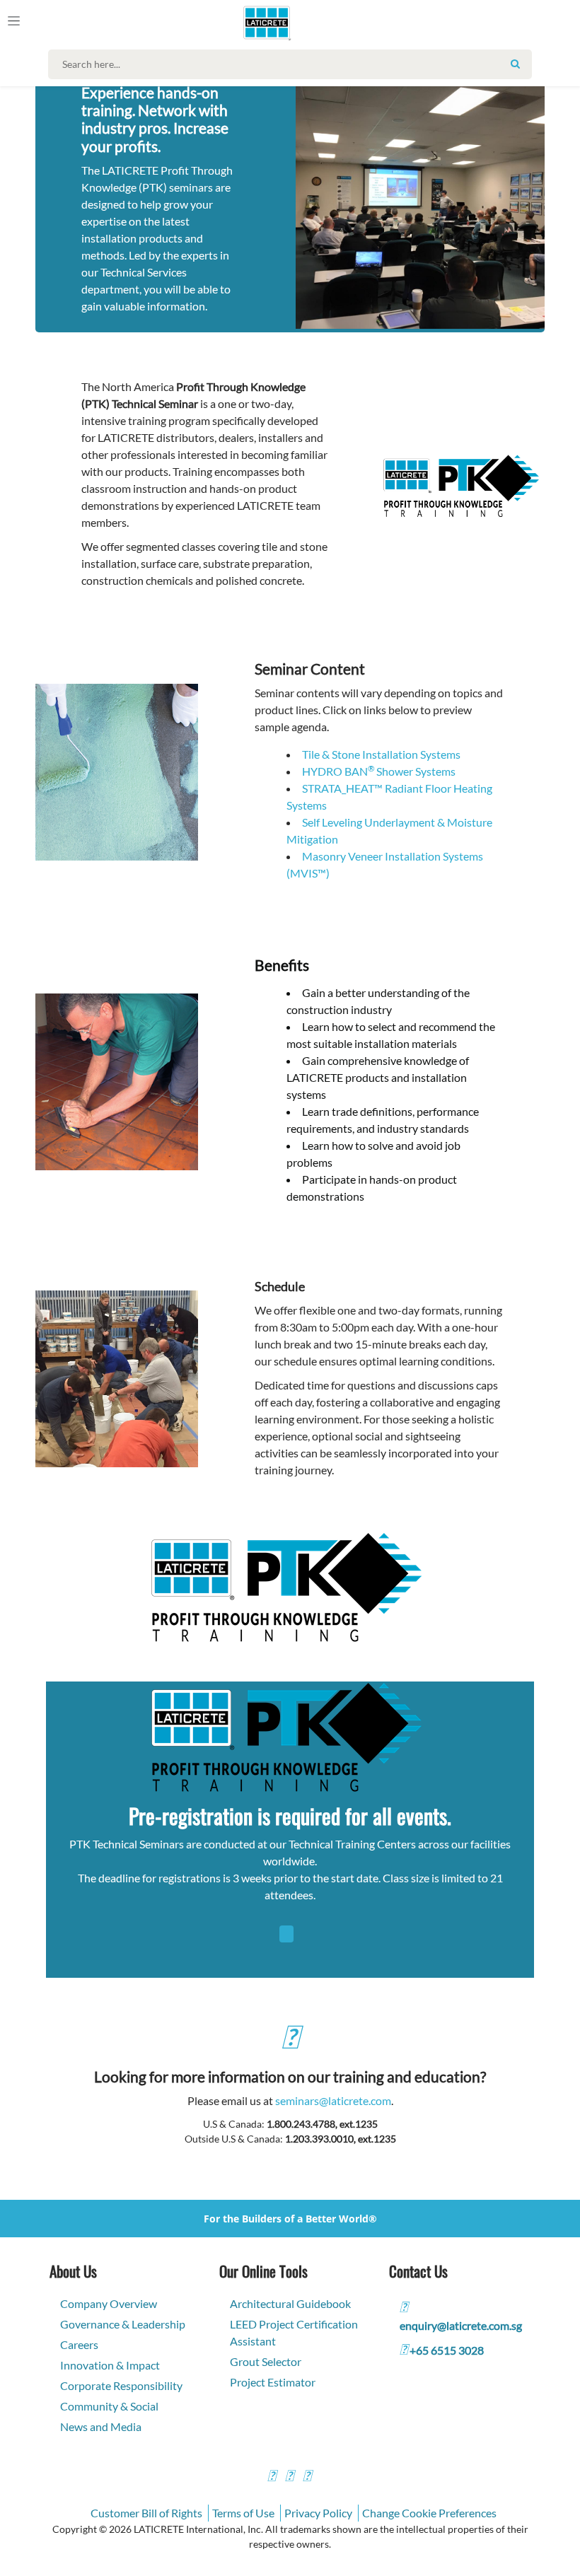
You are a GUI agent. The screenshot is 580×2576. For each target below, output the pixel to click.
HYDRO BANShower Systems (379, 771)
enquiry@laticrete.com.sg (461, 2325)
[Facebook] (272, 2477)
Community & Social (109, 2406)
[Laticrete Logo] (262, 23)
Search (516, 64)
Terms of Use (243, 2513)
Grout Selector (266, 2361)
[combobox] (293, 64)
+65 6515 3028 (447, 2350)
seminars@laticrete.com (333, 2100)
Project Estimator (273, 2382)
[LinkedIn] (307, 2477)
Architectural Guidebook (290, 2303)
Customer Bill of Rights (146, 2513)
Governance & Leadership (123, 2324)
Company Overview (109, 2303)
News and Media (101, 2426)
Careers (79, 2344)
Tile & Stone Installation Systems (381, 754)
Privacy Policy (318, 2513)
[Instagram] (289, 2477)
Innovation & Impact (110, 2365)
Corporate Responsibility (121, 2385)
